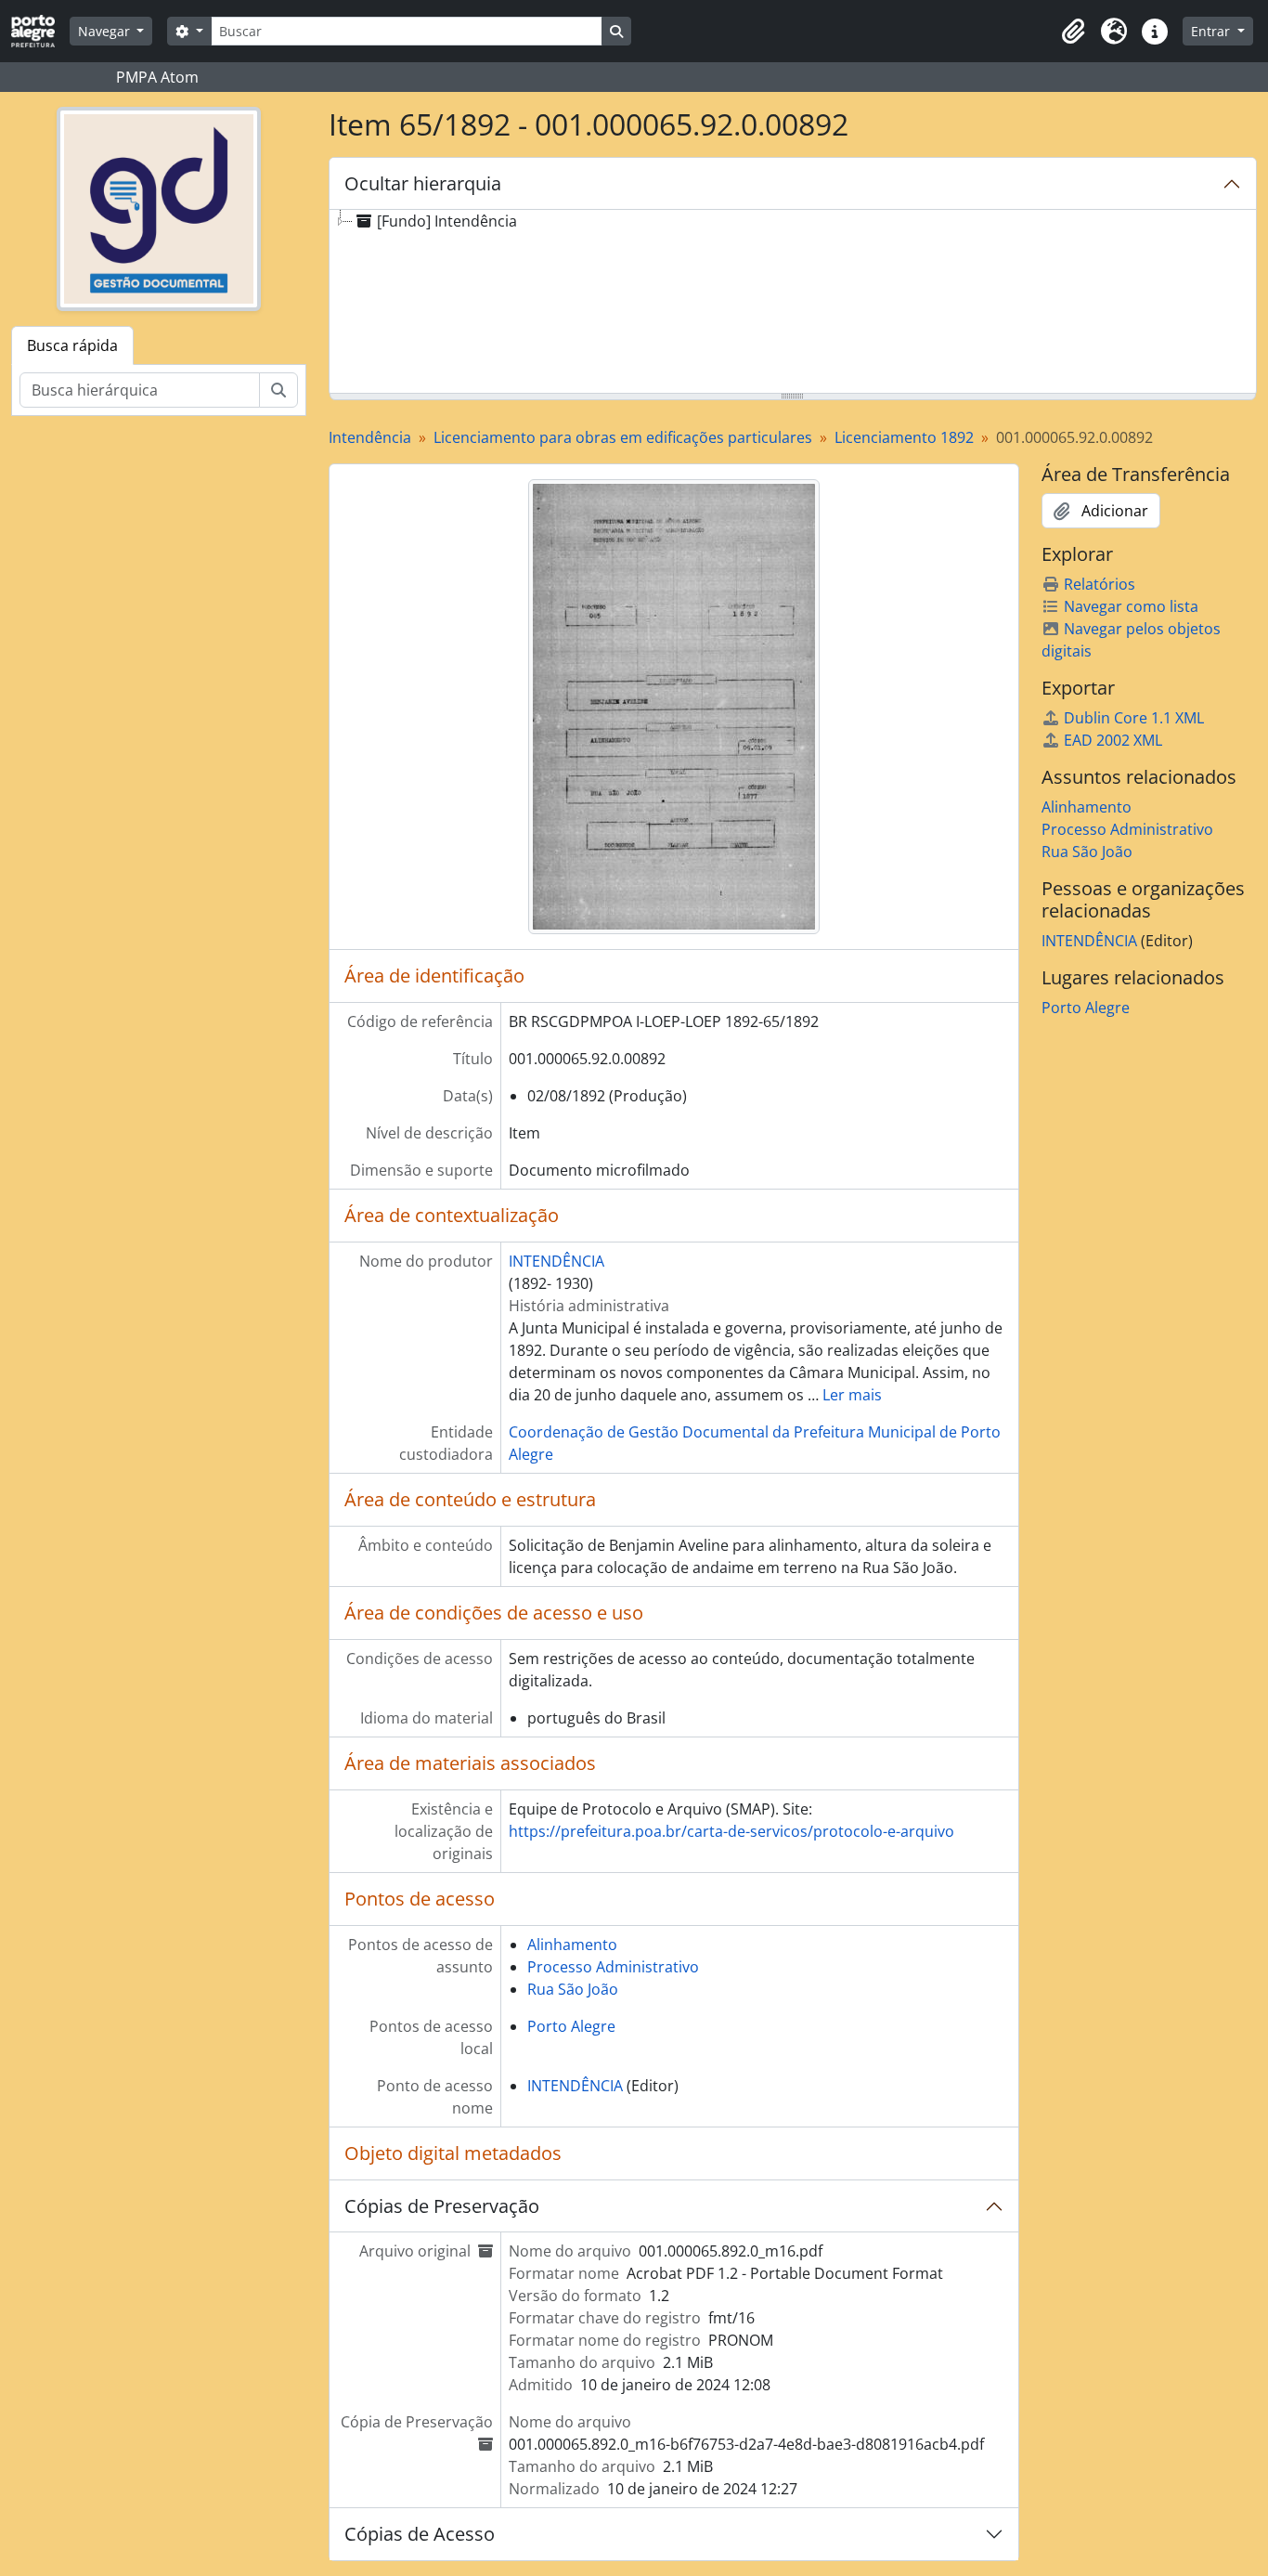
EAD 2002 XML (1113, 740)
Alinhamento (572, 1945)
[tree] (793, 303)
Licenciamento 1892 (904, 437)
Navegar (106, 31)
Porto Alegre (571, 2026)
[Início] (40, 31)
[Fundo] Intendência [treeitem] (447, 221)
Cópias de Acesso (420, 2534)
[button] (1073, 32)
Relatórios (1100, 584)
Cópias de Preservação (442, 2206)
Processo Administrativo (613, 1967)
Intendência (370, 437)
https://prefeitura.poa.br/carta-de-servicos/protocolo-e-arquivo (731, 1831)
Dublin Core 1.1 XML (1134, 718)
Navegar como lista (1131, 606)
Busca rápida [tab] (72, 345)
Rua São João (573, 1989)
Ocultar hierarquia (423, 183)
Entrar (1212, 31)
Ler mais (852, 1395)
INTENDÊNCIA (556, 1261)
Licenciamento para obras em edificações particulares (623, 437)
